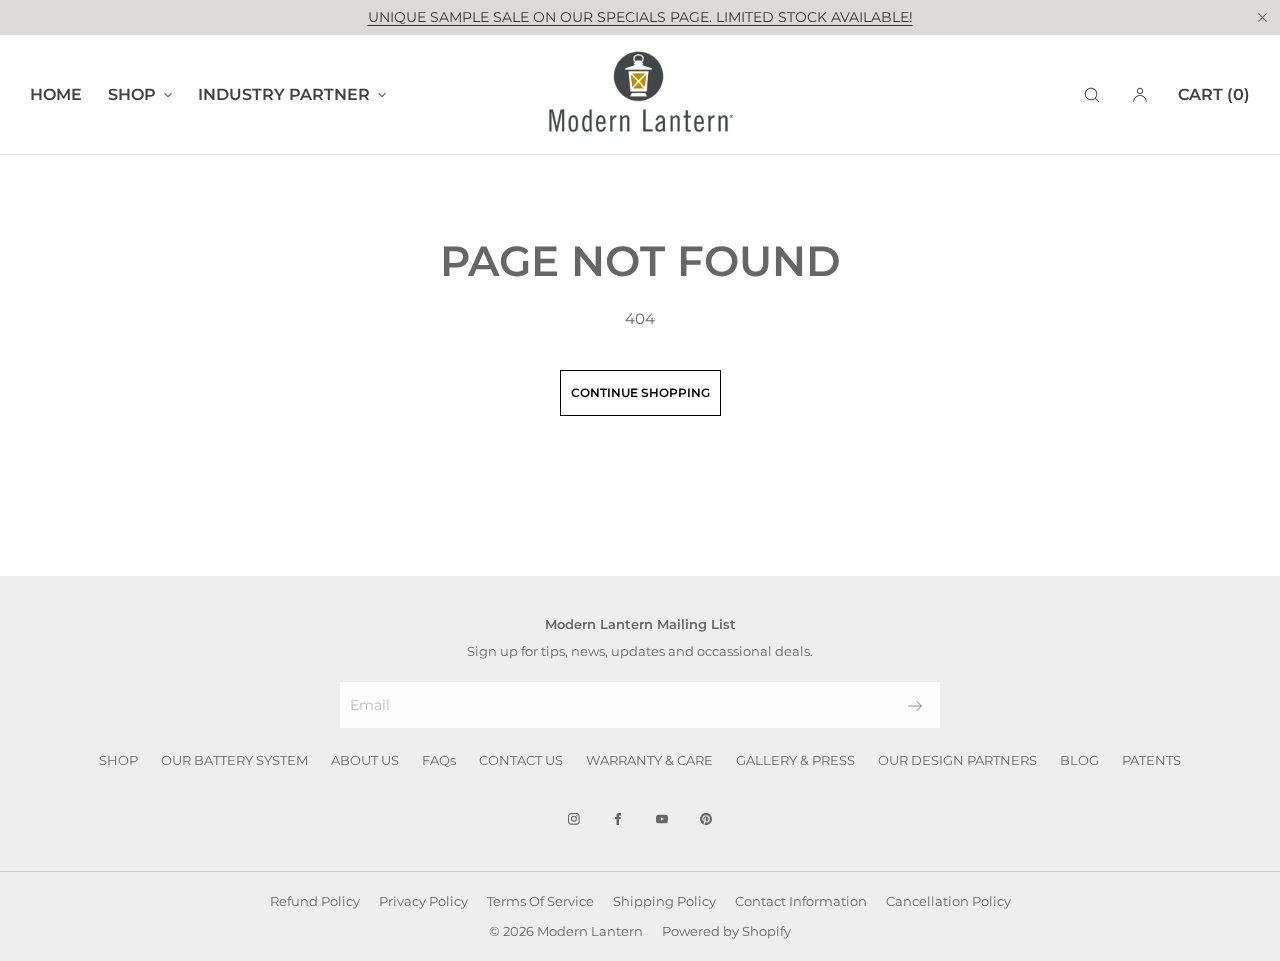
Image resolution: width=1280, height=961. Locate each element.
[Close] (1262, 17)
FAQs (439, 760)
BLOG (1079, 760)
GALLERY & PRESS (795, 760)
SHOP (118, 760)
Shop (132, 94)
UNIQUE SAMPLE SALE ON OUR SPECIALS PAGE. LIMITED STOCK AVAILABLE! (640, 17)
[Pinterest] (706, 819)
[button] (1092, 94)
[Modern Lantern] (640, 95)
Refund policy (315, 901)
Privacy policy (423, 901)
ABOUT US (365, 760)
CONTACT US (521, 760)
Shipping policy (664, 901)
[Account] (1140, 94)
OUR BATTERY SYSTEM (234, 760)
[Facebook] (618, 819)
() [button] (1214, 94)
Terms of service (540, 901)
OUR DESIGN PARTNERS (957, 760)
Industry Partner (284, 94)
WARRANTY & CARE (649, 760)
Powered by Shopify (726, 931)
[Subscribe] (915, 706)
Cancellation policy (948, 901)
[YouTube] (662, 819)
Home (56, 94)
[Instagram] (574, 819)
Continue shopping (640, 392)
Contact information (801, 901)
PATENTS (1151, 760)
